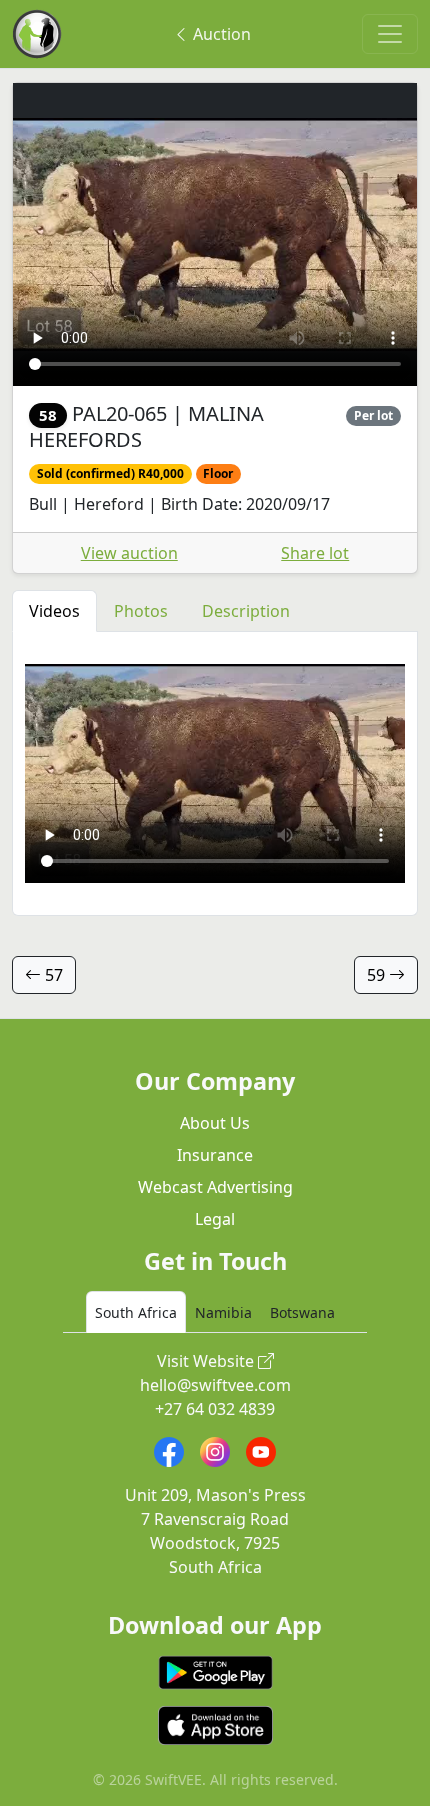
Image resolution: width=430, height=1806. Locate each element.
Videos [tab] (54, 611)
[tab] (136, 1312)
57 (52, 975)
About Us (215, 1123)
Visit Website (207, 1361)
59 (378, 975)
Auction (220, 34)
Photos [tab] (141, 611)
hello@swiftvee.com (215, 1385)
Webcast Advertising (215, 1187)
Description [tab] (246, 611)
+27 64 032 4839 (215, 1409)
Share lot (315, 553)
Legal (215, 1219)
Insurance (215, 1155)
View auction (129, 553)
